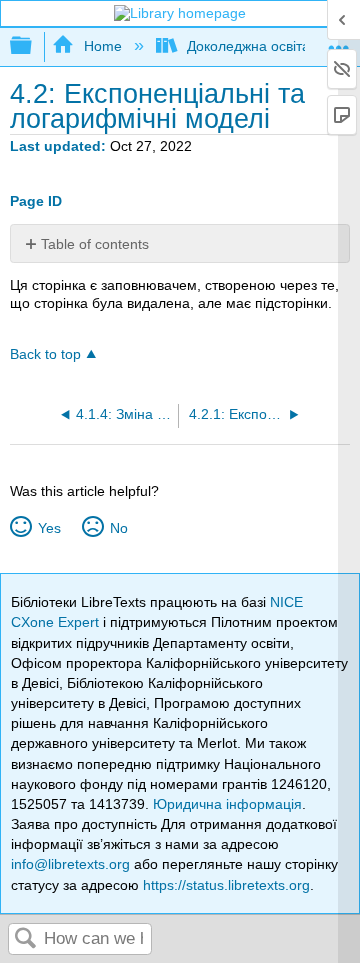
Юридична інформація (227, 804)
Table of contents (95, 244)
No (118, 528)
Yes (49, 528)
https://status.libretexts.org (226, 885)
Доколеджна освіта (248, 46)
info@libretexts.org (70, 864)
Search (26, 939)
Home (102, 46)
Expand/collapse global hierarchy (34, 46)
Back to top (45, 354)
